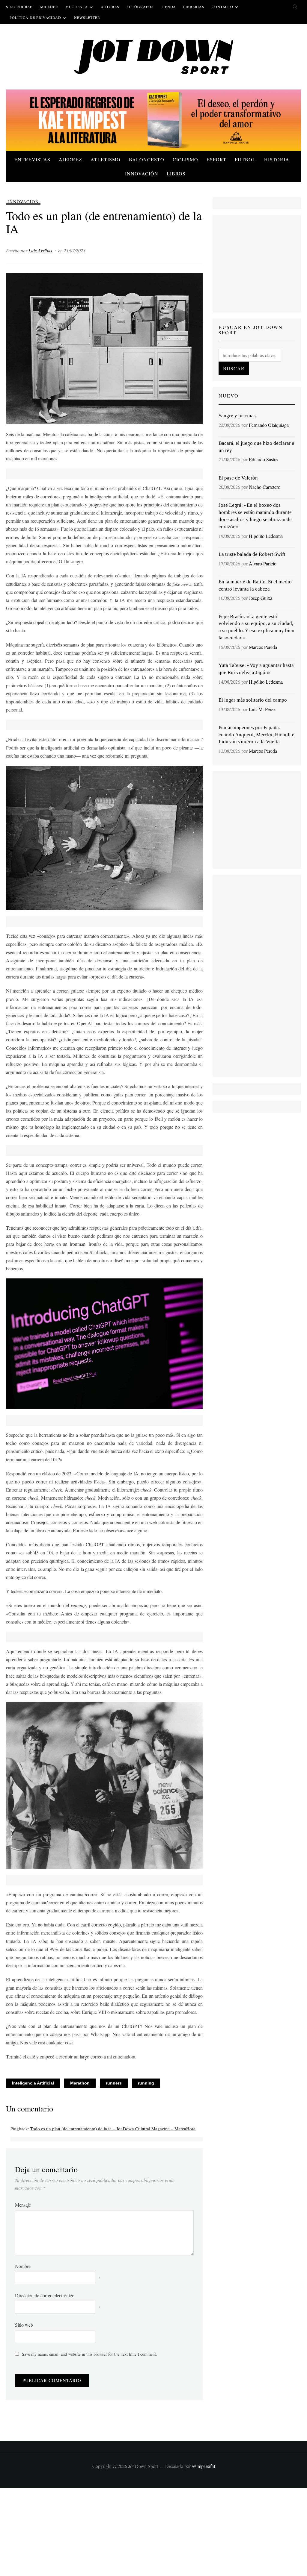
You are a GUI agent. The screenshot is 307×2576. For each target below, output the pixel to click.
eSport (216, 159)
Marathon (80, 2083)
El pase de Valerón (238, 478)
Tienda (168, 7)
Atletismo (106, 159)
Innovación (142, 173)
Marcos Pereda (263, 647)
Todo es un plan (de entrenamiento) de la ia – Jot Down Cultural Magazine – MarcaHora (113, 2129)
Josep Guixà (261, 598)
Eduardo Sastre (263, 459)
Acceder (49, 7)
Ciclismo (185, 159)
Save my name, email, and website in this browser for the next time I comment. (89, 2354)
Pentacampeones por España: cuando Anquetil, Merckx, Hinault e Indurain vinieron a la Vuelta (256, 735)
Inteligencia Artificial (33, 2083)
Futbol (245, 159)
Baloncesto (147, 159)
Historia (277, 159)
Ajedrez (70, 159)
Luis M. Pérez (262, 709)
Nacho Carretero (265, 487)
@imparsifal (203, 2466)
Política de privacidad (35, 17)
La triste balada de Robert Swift (252, 554)
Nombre (23, 2266)
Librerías (194, 7)
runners (114, 2083)
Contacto (222, 7)
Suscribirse (19, 7)
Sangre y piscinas (237, 416)
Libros (176, 173)
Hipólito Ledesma (266, 536)
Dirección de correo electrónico (45, 2295)
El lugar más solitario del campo (253, 700)
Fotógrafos (140, 7)
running (146, 2083)
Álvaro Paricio (263, 563)
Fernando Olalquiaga (269, 425)
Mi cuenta (77, 7)
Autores (110, 7)
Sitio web (24, 2325)
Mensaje (23, 2205)
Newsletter (87, 17)
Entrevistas (32, 159)
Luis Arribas (40, 250)
